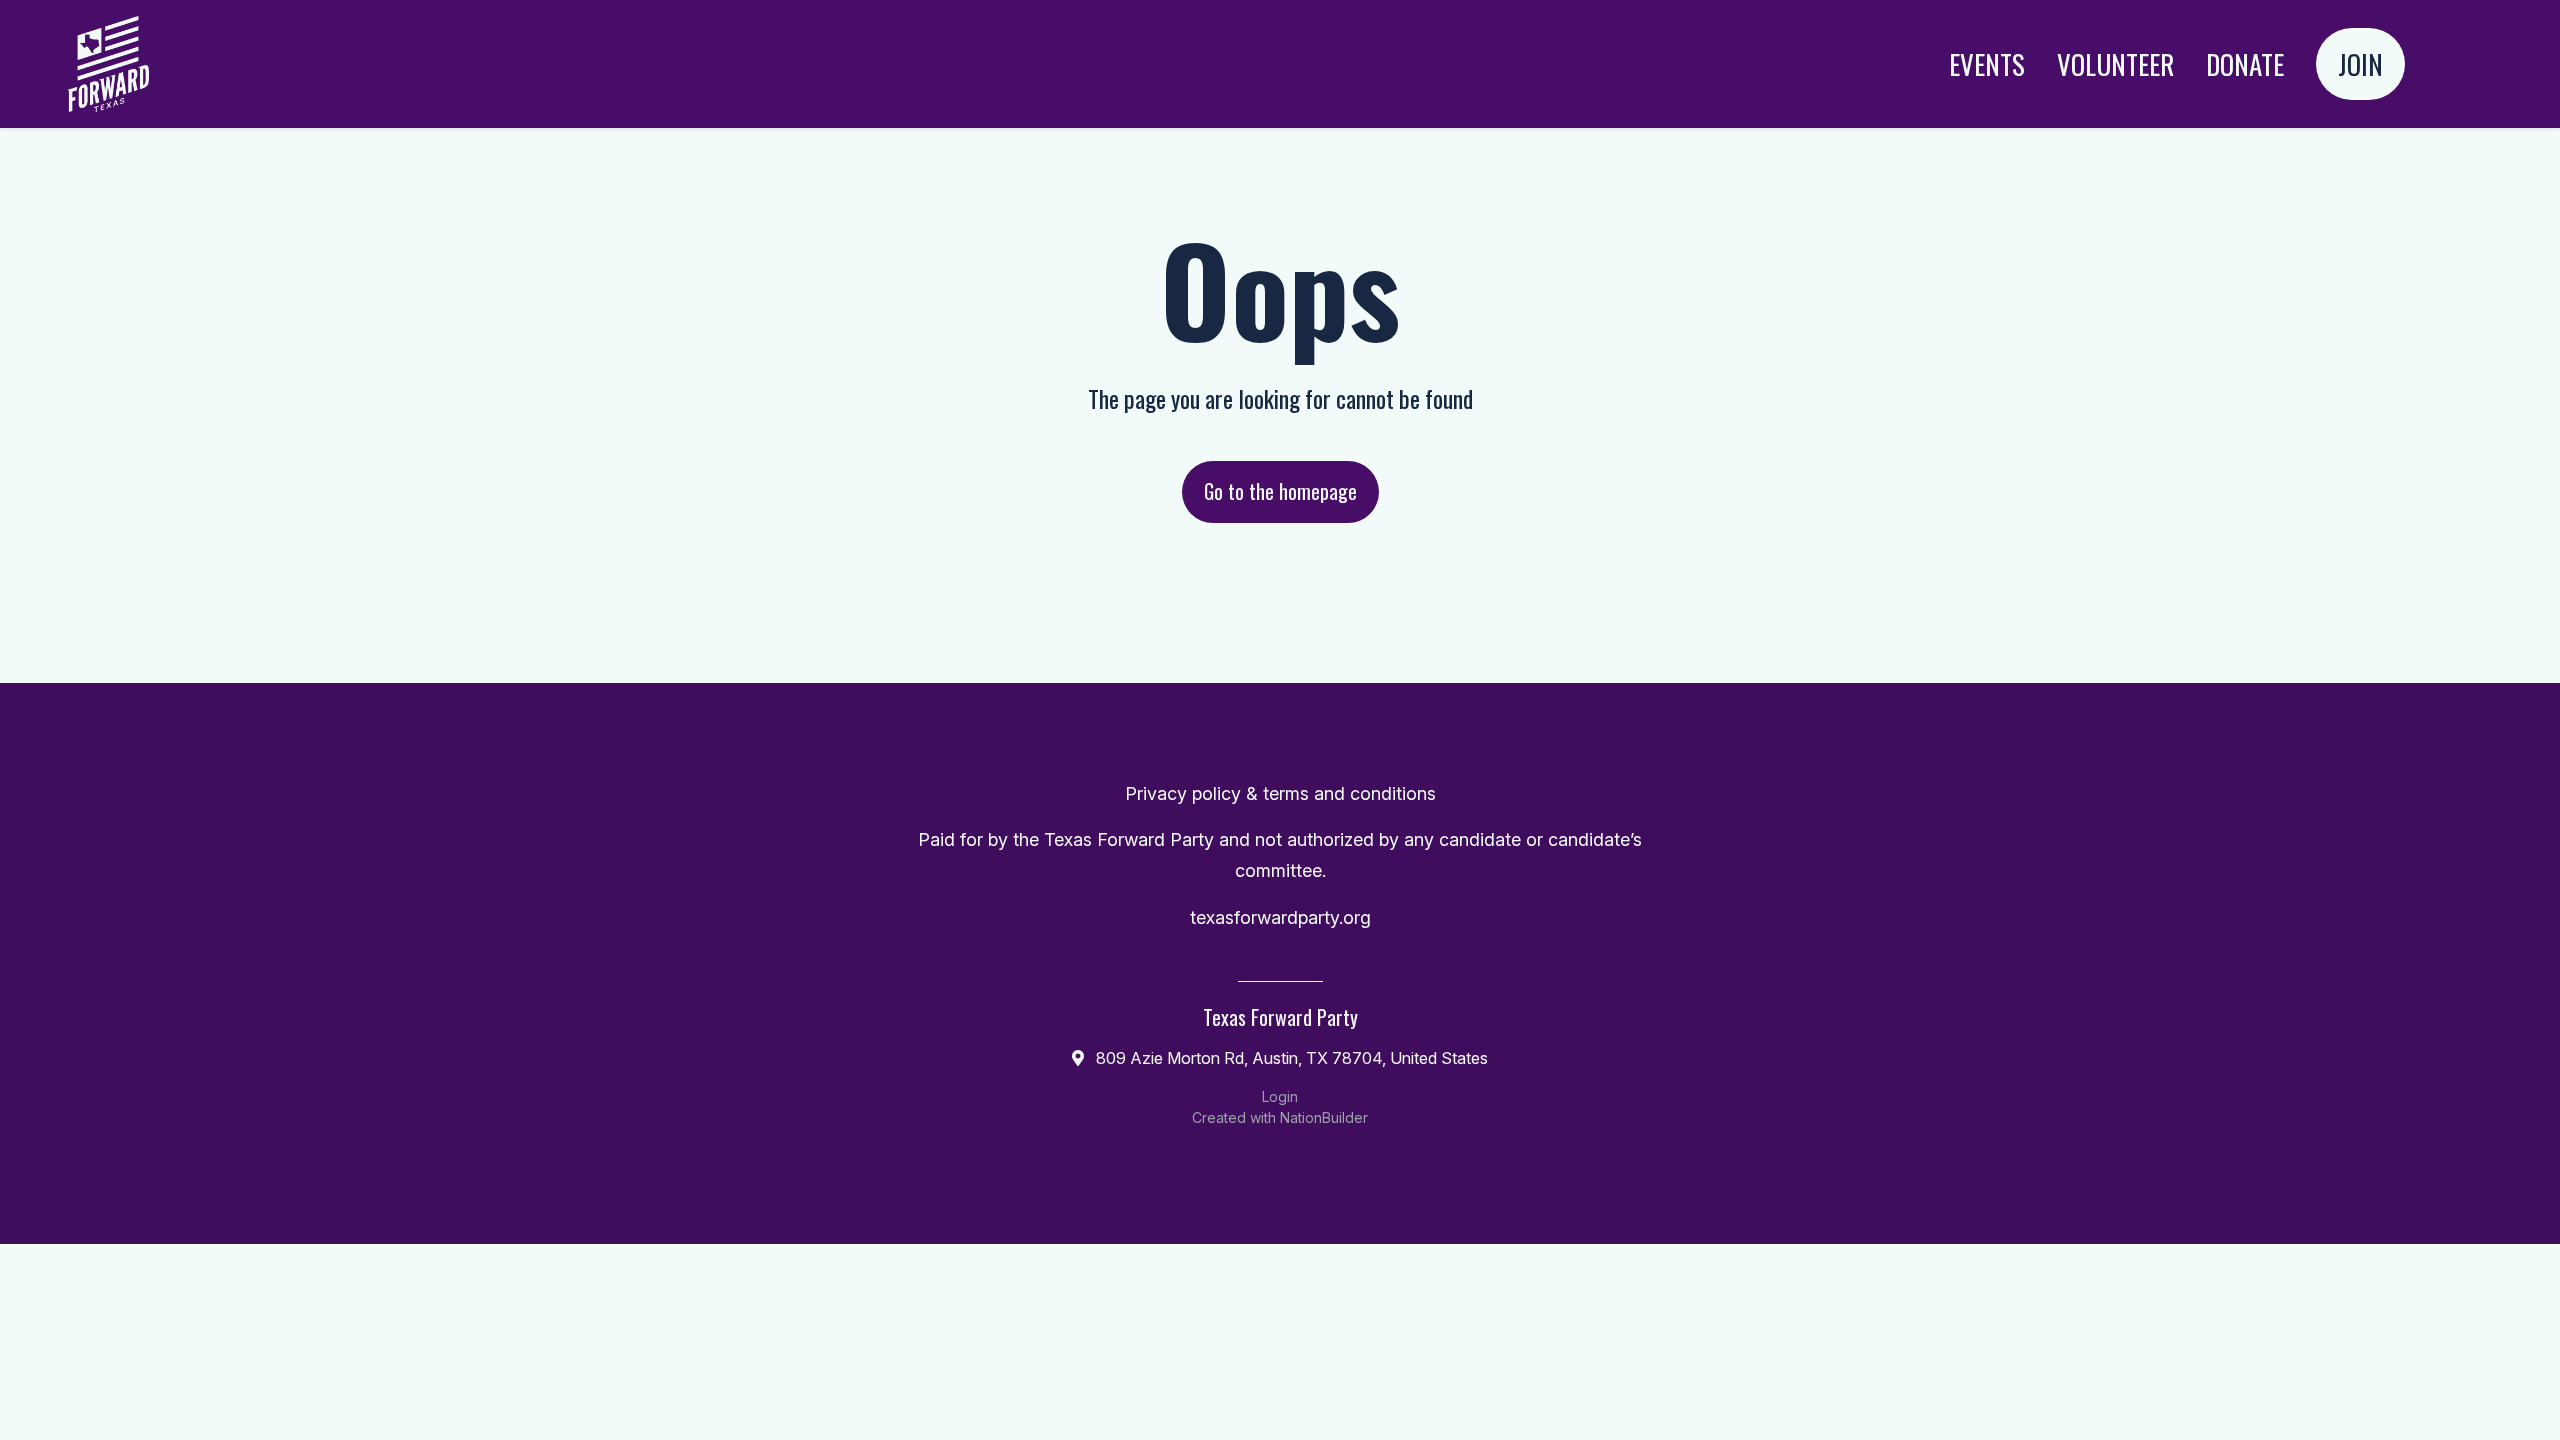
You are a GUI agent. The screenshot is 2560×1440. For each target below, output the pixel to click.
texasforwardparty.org (1280, 917)
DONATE (2245, 64)
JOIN (2360, 64)
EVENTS (1987, 64)
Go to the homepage (1280, 491)
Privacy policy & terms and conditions (1280, 793)
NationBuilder (1324, 1117)
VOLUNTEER (2115, 64)
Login (2461, 64)
